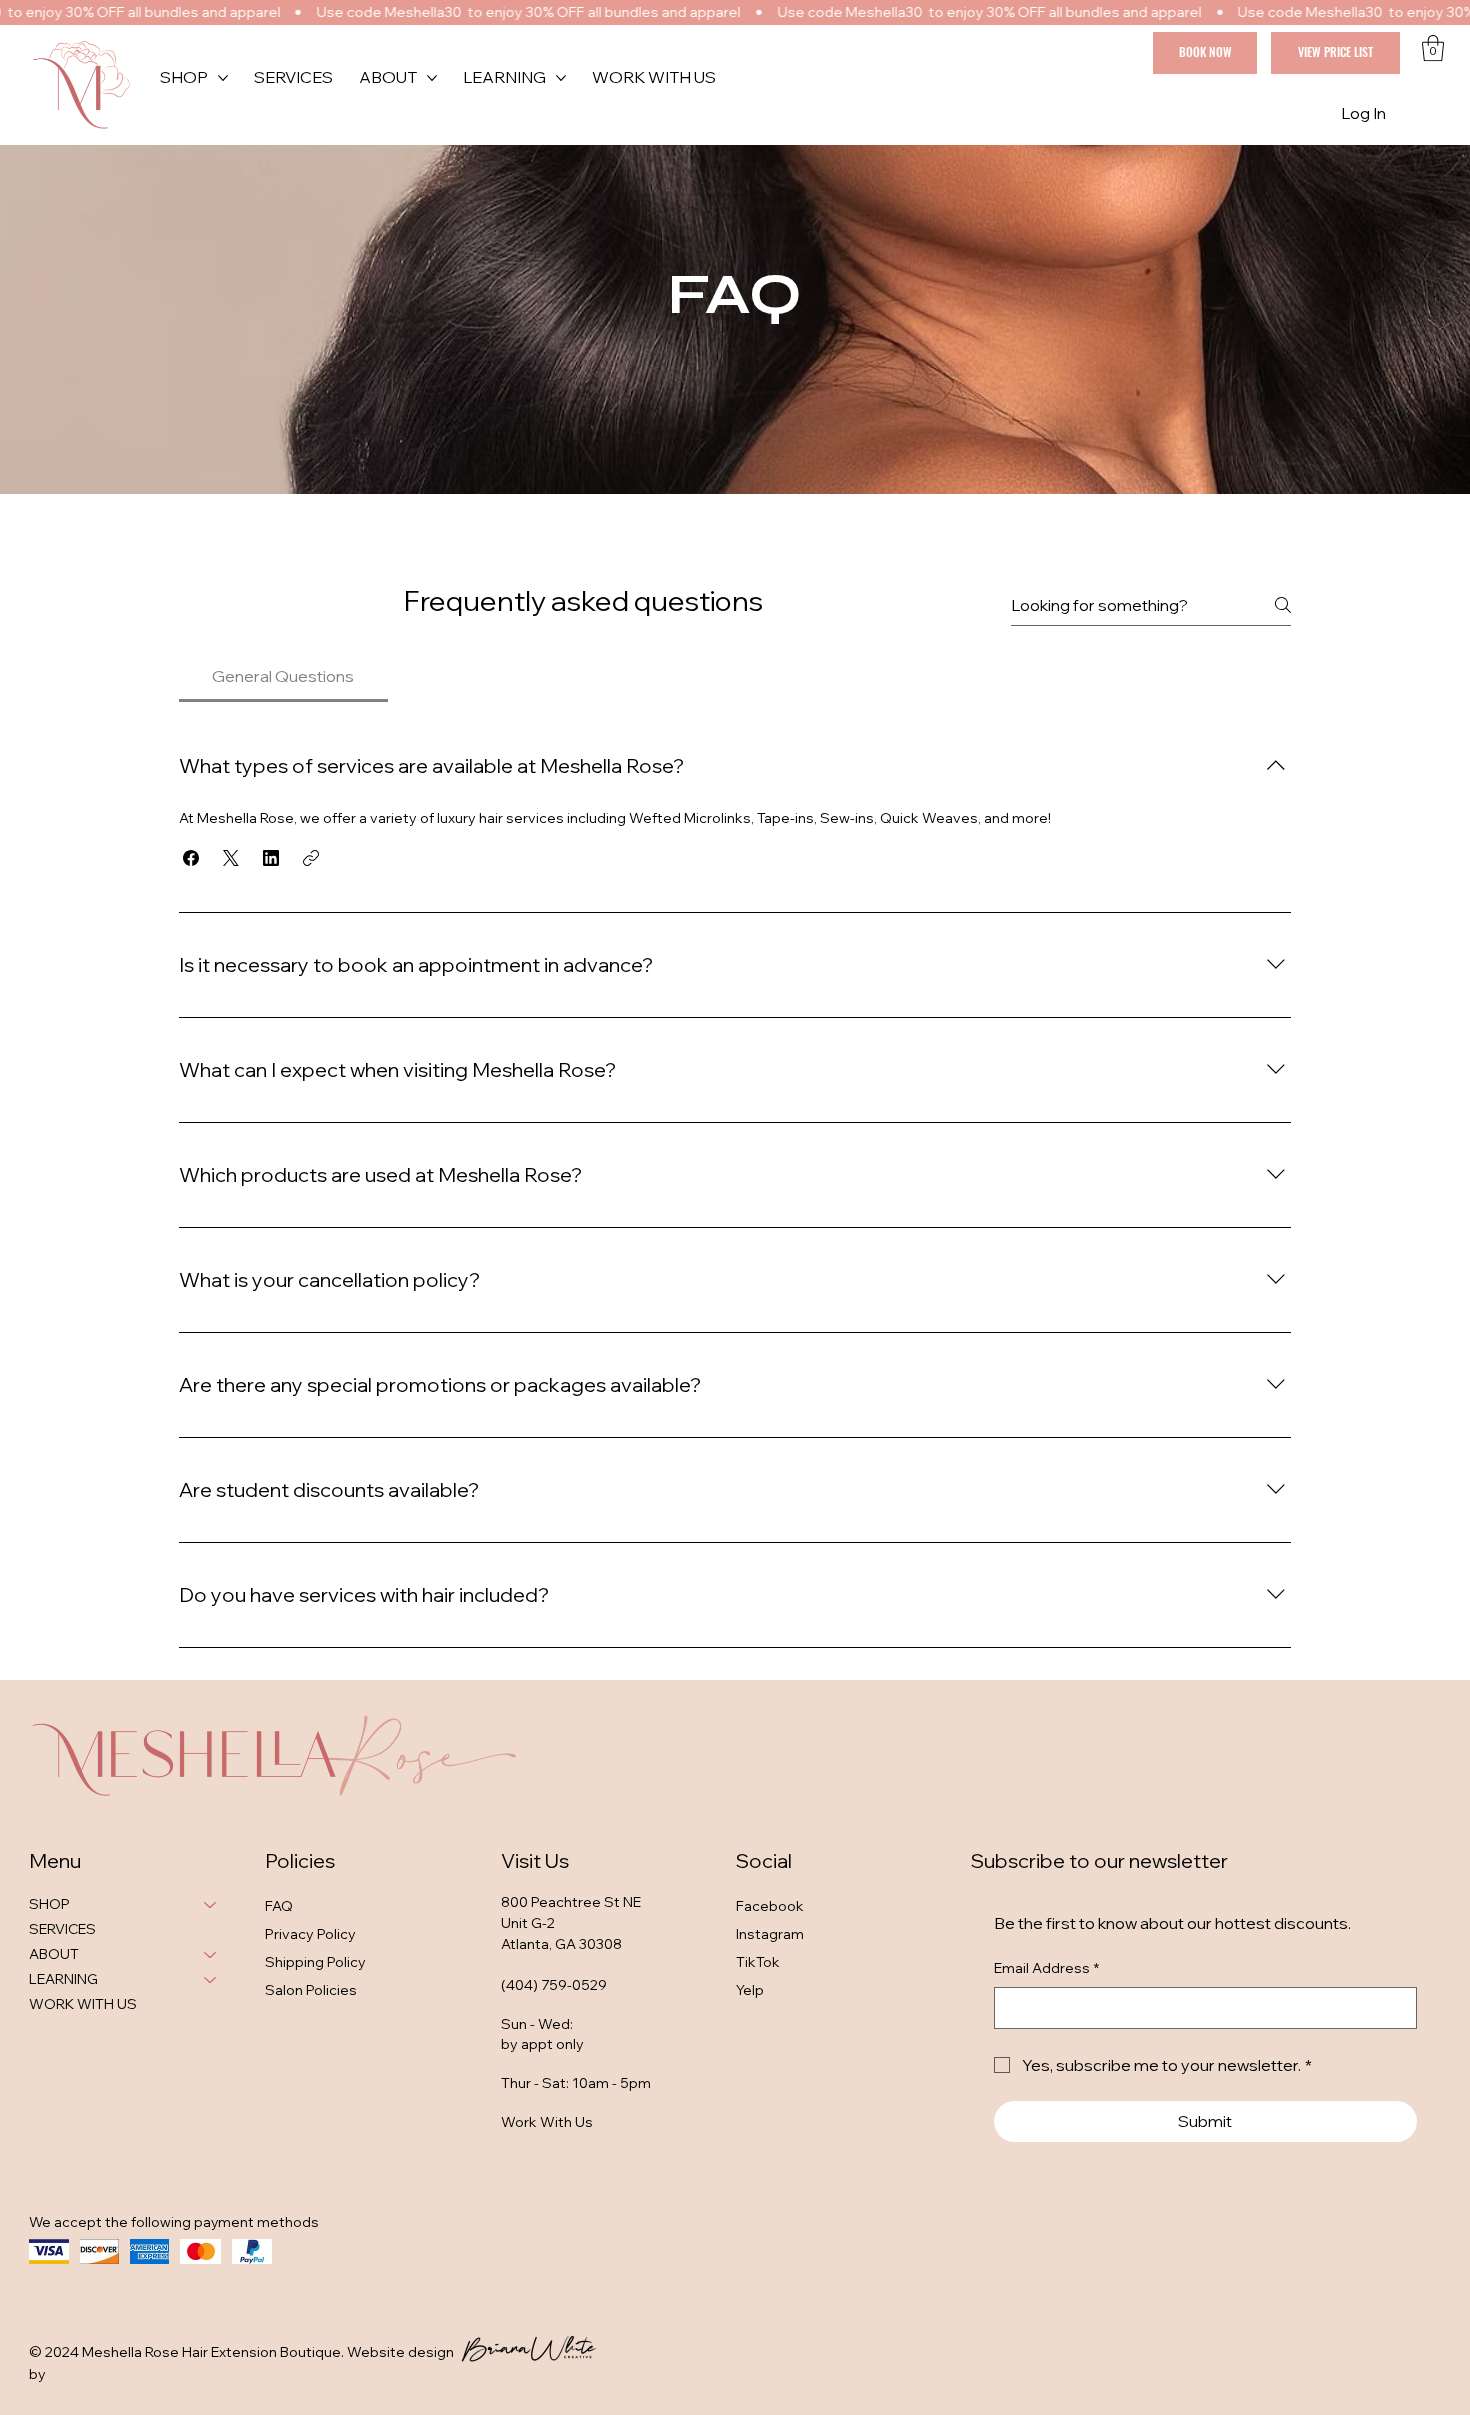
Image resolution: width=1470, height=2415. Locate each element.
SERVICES (62, 1929)
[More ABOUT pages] (432, 78)
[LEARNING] (211, 1979)
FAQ (279, 1906)
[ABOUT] (211, 1954)
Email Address (1046, 1968)
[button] (1433, 48)
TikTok (758, 1962)
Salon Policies (311, 1990)
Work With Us (547, 2122)
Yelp (750, 1990)
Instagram (770, 1934)
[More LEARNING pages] (561, 78)
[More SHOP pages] (223, 78)
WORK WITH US (83, 2004)
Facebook (770, 1906)
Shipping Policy (315, 1962)
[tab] (283, 676)
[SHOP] (211, 1904)
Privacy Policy (310, 1934)
